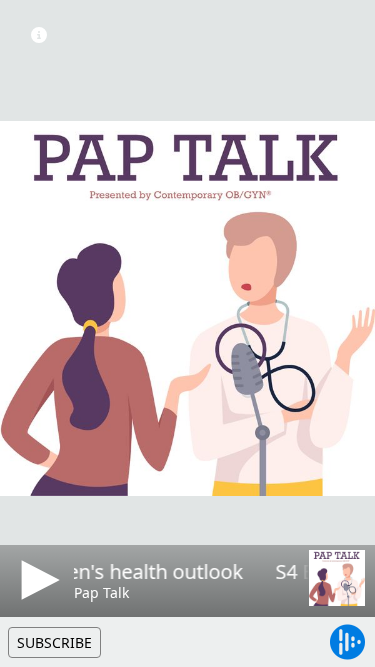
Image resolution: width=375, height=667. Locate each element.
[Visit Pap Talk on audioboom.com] (337, 578)
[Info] (39, 35)
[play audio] (37, 580)
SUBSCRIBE (54, 642)
